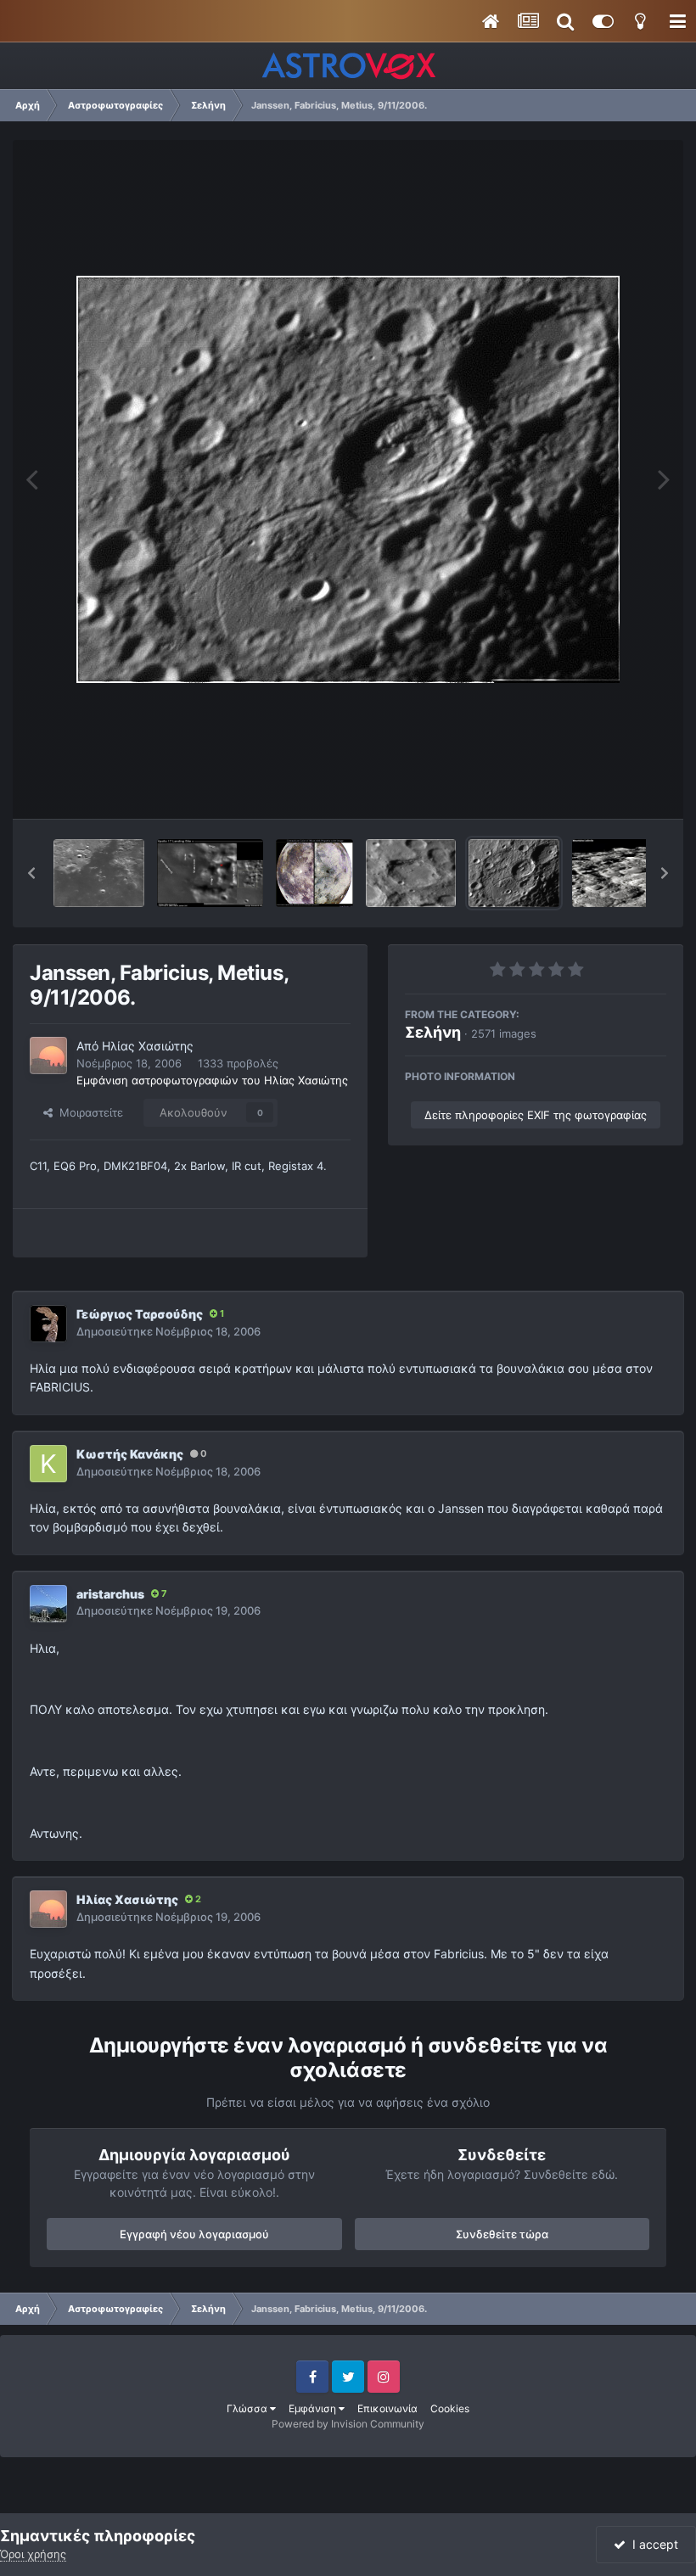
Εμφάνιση (314, 2408)
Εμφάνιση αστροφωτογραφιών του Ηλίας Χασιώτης (212, 1080)
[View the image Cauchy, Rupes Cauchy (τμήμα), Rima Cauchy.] (99, 873)
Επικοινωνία (387, 2408)
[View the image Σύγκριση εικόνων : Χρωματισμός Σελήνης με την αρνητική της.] (314, 873)
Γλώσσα (248, 2408)
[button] (31, 873)
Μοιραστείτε (88, 1112)
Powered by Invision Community (348, 2424)
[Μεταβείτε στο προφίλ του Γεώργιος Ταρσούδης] (48, 1324)
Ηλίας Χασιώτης (148, 1046)
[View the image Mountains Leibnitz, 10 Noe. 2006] (626, 873)
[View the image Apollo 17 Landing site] (210, 873)
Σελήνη (433, 1032)
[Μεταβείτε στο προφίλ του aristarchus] (48, 1604)
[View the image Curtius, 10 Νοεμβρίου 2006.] (411, 873)
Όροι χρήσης (33, 2554)
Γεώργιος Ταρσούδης (140, 1314)
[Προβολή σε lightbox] (348, 479)
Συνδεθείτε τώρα (502, 2234)
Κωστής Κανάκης (130, 1454)
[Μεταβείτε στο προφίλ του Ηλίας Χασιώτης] (48, 1056)
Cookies (450, 2408)
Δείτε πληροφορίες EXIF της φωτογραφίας (536, 1115)
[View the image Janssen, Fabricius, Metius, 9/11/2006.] (514, 873)
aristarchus (110, 1594)
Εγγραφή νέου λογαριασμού (194, 2234)
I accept (652, 2544)
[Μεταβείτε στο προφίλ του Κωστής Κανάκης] (48, 1464)
